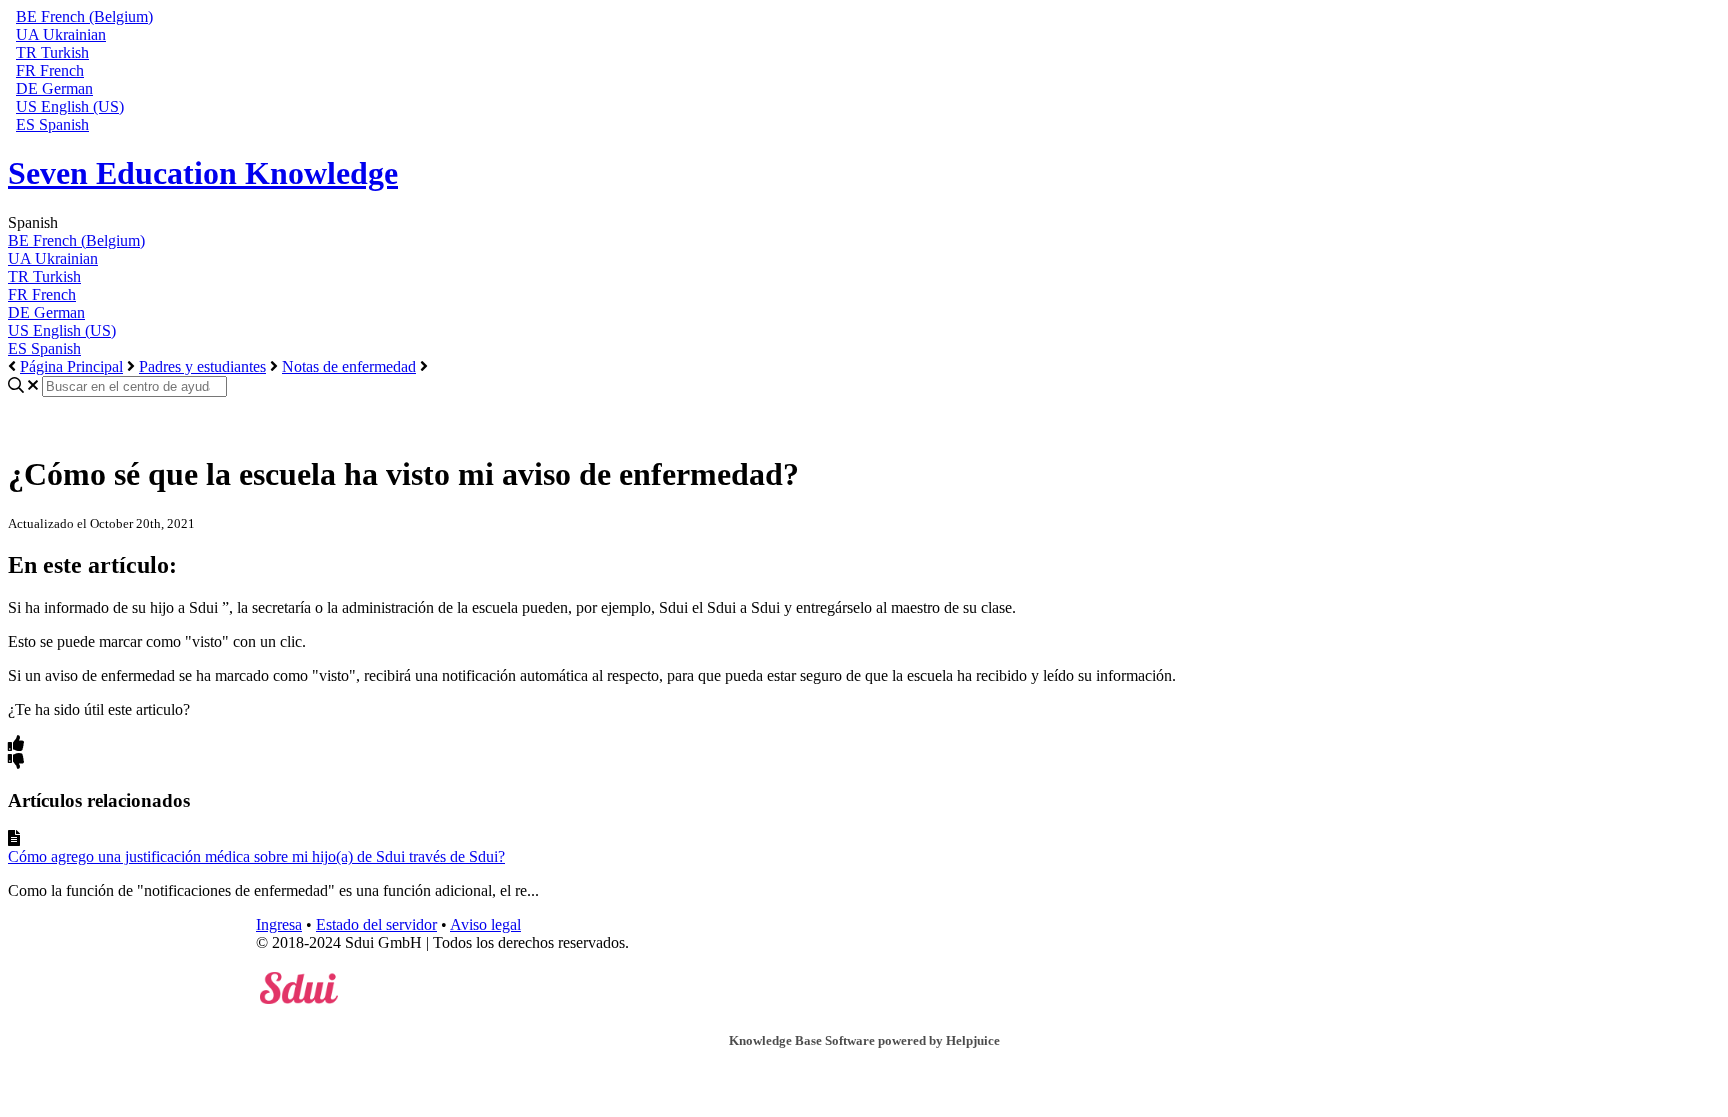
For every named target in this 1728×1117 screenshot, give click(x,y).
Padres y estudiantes (202, 366)
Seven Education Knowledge (203, 173)
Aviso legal (485, 924)
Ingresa (279, 924)
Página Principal (71, 366)
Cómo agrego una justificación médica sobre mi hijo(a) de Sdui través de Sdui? (256, 856)
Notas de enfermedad (349, 366)
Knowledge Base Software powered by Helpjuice (864, 1040)
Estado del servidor (376, 924)
